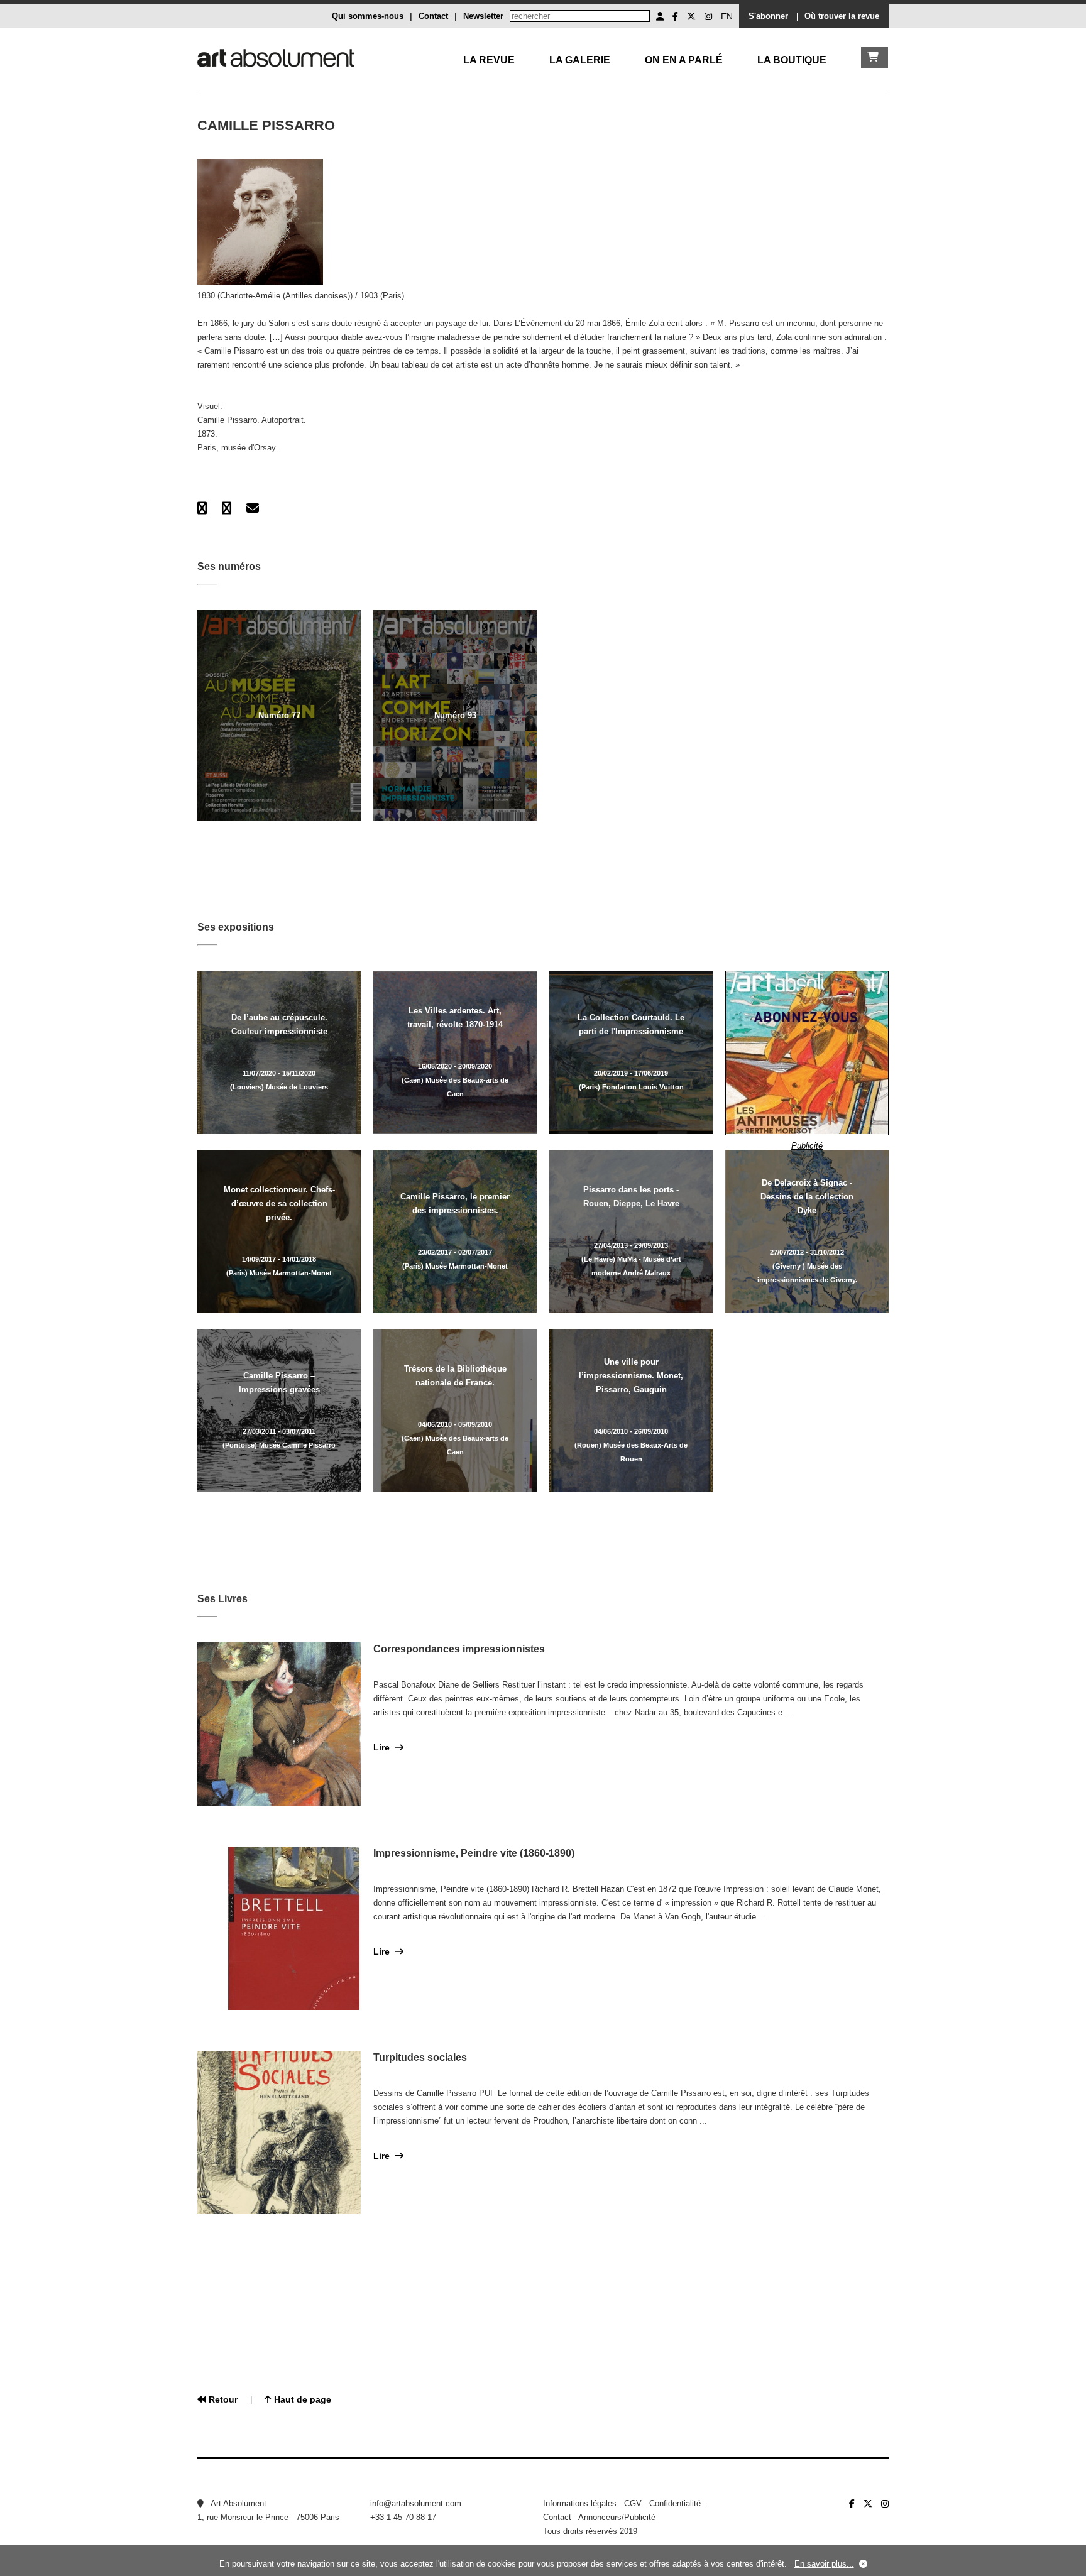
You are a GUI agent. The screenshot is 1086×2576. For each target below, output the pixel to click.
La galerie (580, 60)
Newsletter (483, 16)
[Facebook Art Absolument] (675, 16)
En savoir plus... (824, 2564)
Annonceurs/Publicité (617, 2517)
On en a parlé (684, 60)
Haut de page (301, 2399)
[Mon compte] (660, 16)
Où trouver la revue (842, 16)
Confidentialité (675, 2503)
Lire (384, 1747)
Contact (433, 16)
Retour (222, 2399)
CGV (633, 2503)
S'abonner (768, 16)
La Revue (489, 60)
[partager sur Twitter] (227, 508)
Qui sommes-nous (368, 16)
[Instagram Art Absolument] (708, 16)
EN (727, 16)
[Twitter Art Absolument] (691, 16)
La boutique (792, 60)
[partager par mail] (253, 508)
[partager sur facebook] (202, 508)
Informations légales (580, 2503)
